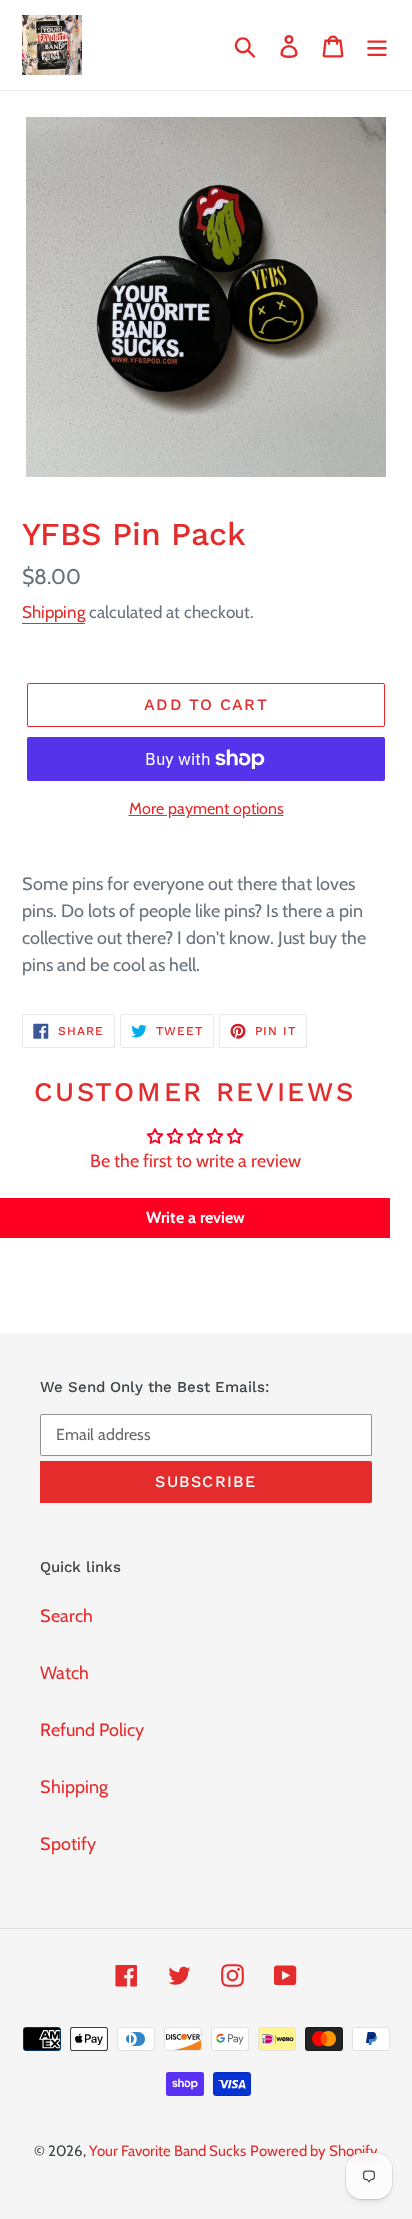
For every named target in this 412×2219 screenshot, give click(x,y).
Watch (64, 1673)
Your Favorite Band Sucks (167, 2151)
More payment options (206, 808)
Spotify (68, 1844)
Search (66, 1616)
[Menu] (377, 45)
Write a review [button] (195, 1217)
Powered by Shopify (314, 2151)
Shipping (53, 612)
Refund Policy (92, 1730)
